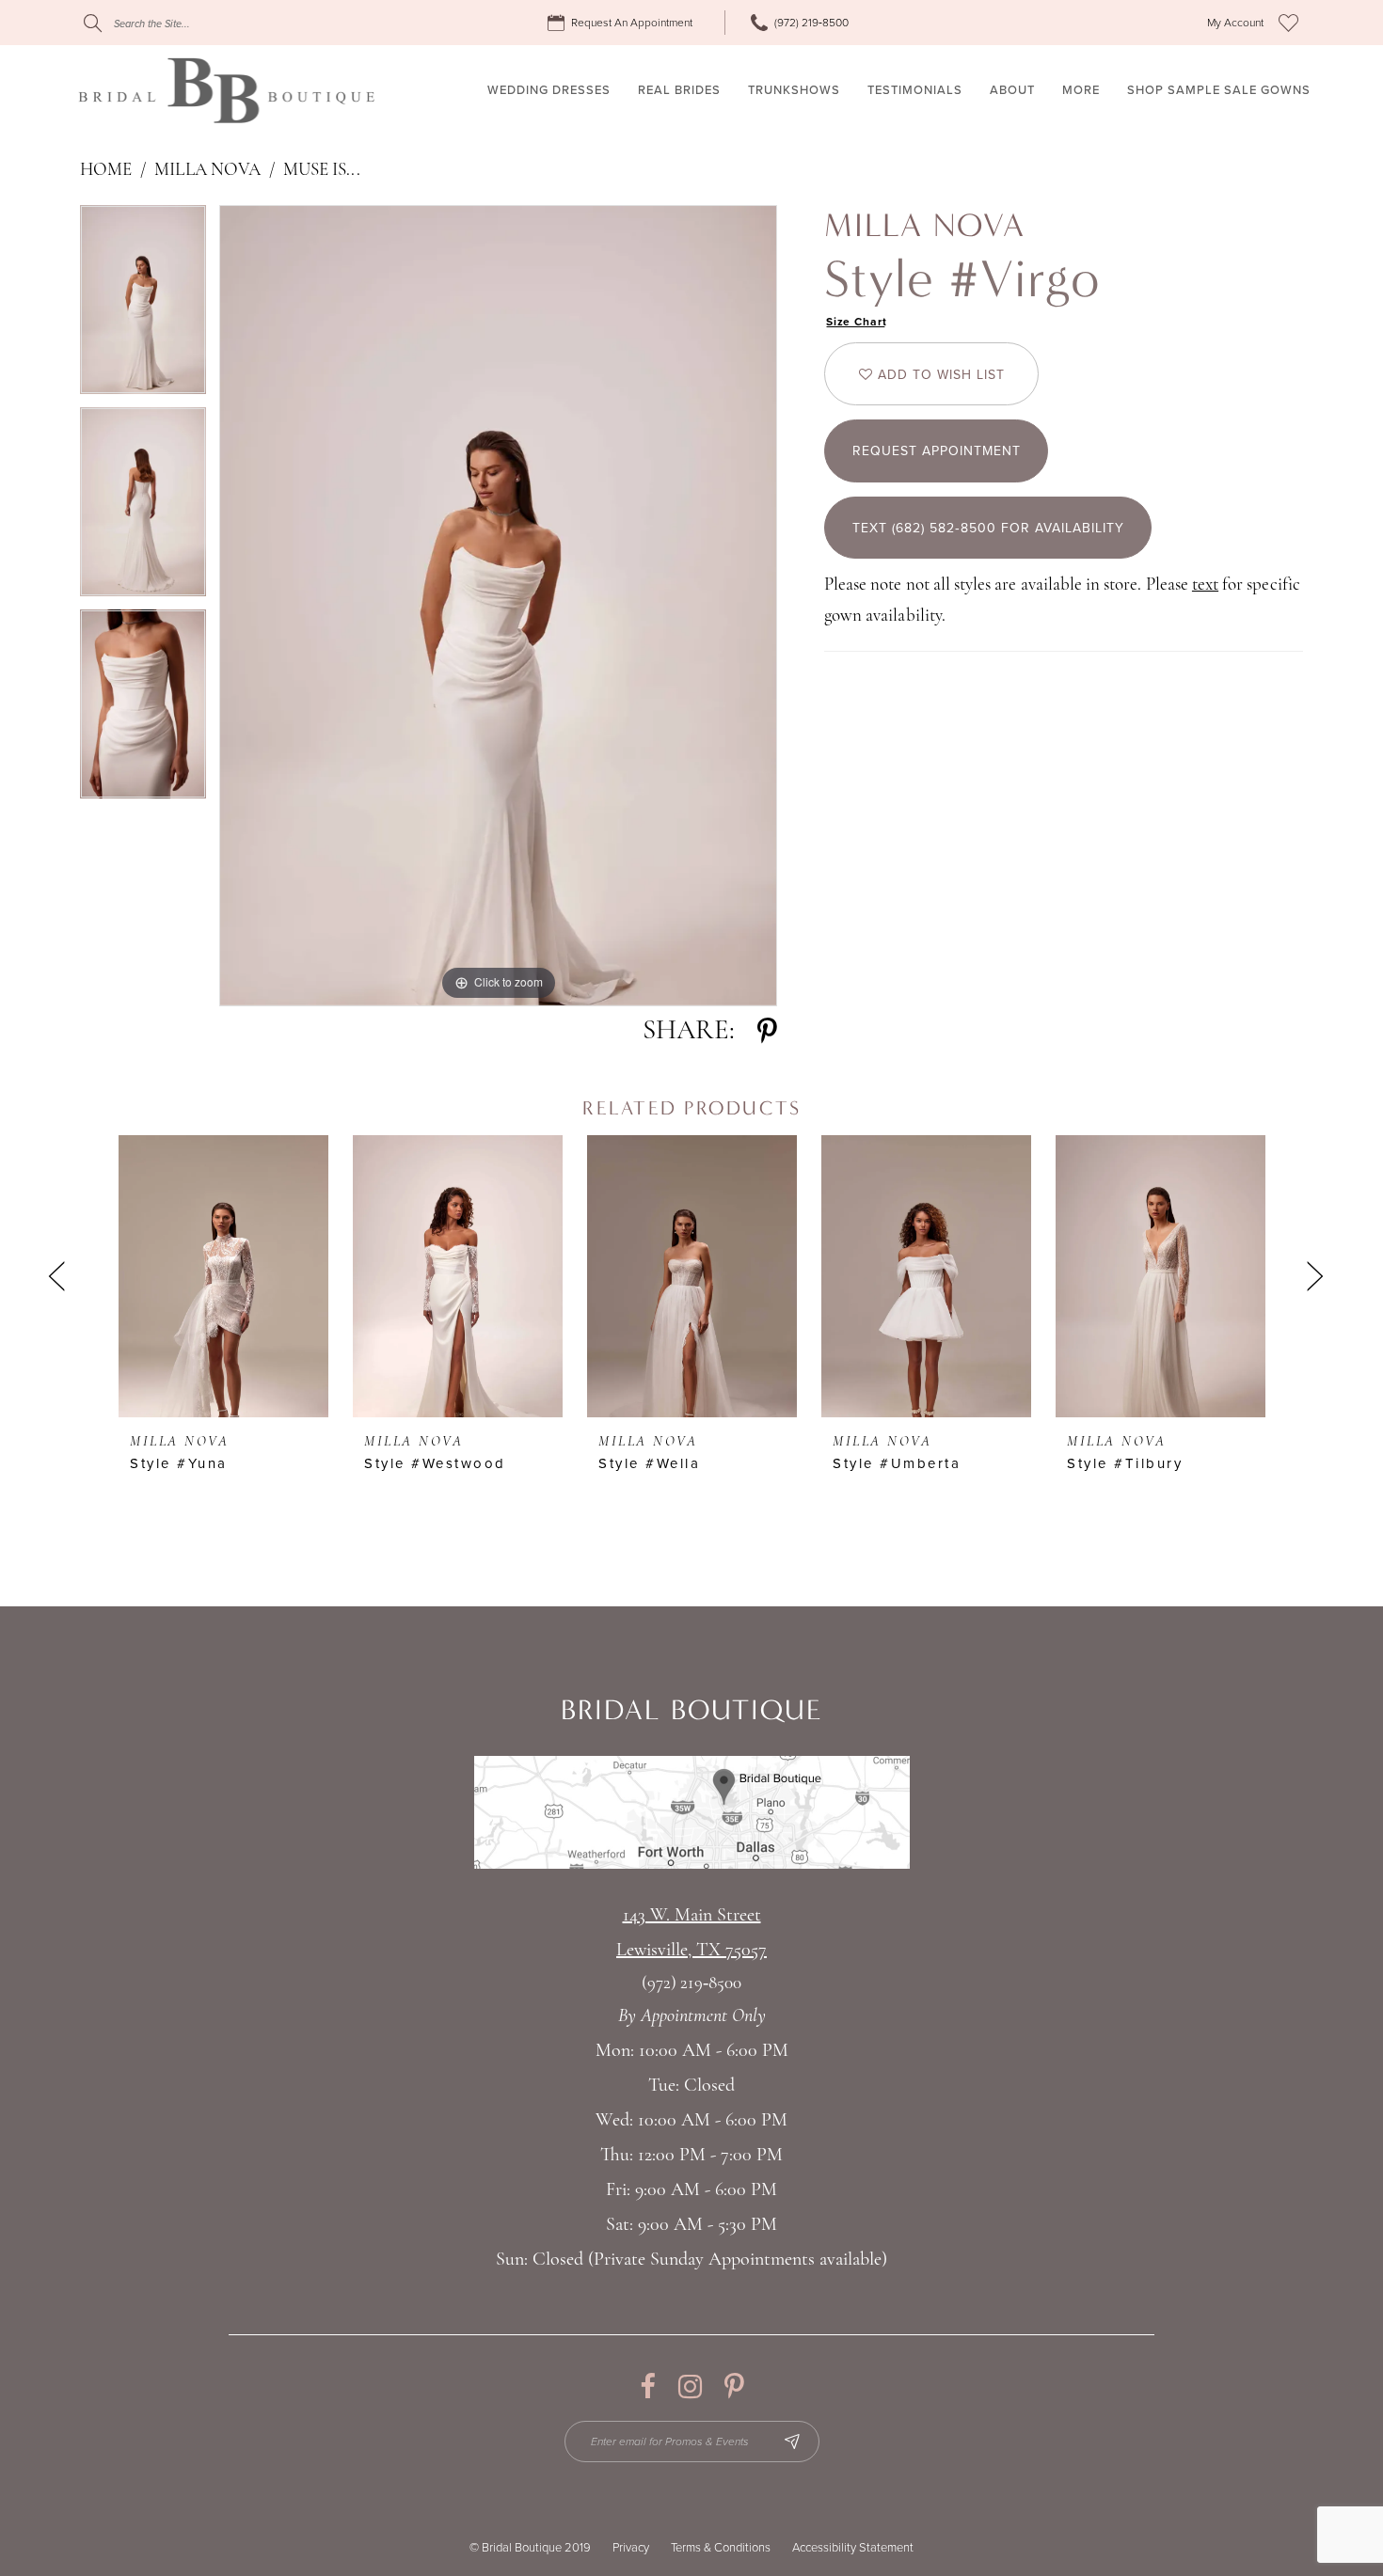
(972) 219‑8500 (691, 1984)
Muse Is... (322, 171)
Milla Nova (207, 171)
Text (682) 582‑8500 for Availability (988, 528)
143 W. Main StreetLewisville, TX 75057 (691, 1933)
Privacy (631, 2548)
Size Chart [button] (857, 322)
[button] (1235, 23)
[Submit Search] (93, 23)
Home (106, 171)
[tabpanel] (143, 306)
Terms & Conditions (721, 2548)
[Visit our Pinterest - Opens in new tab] (734, 2386)
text (1205, 585)
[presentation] (223, 1276)
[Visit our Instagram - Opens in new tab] (690, 2386)
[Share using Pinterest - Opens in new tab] (767, 1031)
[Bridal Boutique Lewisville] (226, 90)
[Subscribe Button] (792, 2442)
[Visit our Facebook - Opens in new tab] (648, 2386)
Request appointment (937, 451)
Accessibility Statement (853, 2548)
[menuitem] (623, 23)
